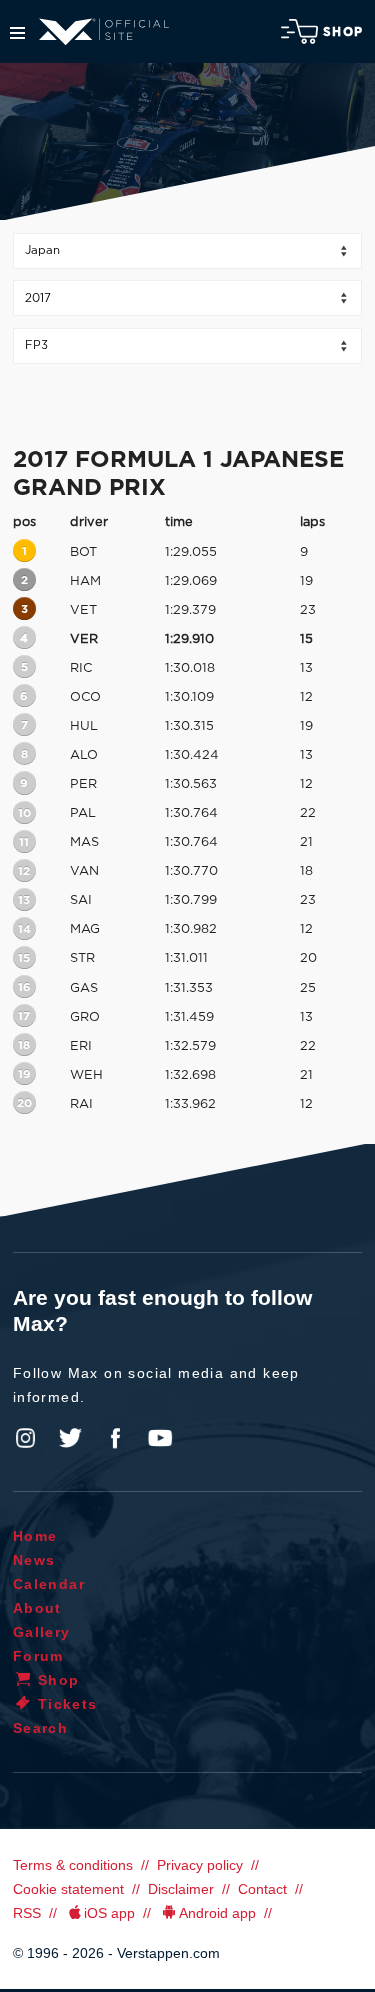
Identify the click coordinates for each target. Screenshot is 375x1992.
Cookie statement (68, 1889)
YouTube (160, 1438)
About (37, 1608)
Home (35, 1536)
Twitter (71, 1438)
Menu (17, 33)
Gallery (42, 1632)
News (34, 1560)
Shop (343, 32)
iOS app (109, 1913)
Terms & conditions (73, 1865)
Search (40, 1728)
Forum (38, 1656)
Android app (217, 1913)
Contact (262, 1889)
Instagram (26, 1438)
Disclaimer (181, 1889)
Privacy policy (200, 1865)
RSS (27, 1913)
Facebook (115, 1438)
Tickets (68, 1704)
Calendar (49, 1584)
